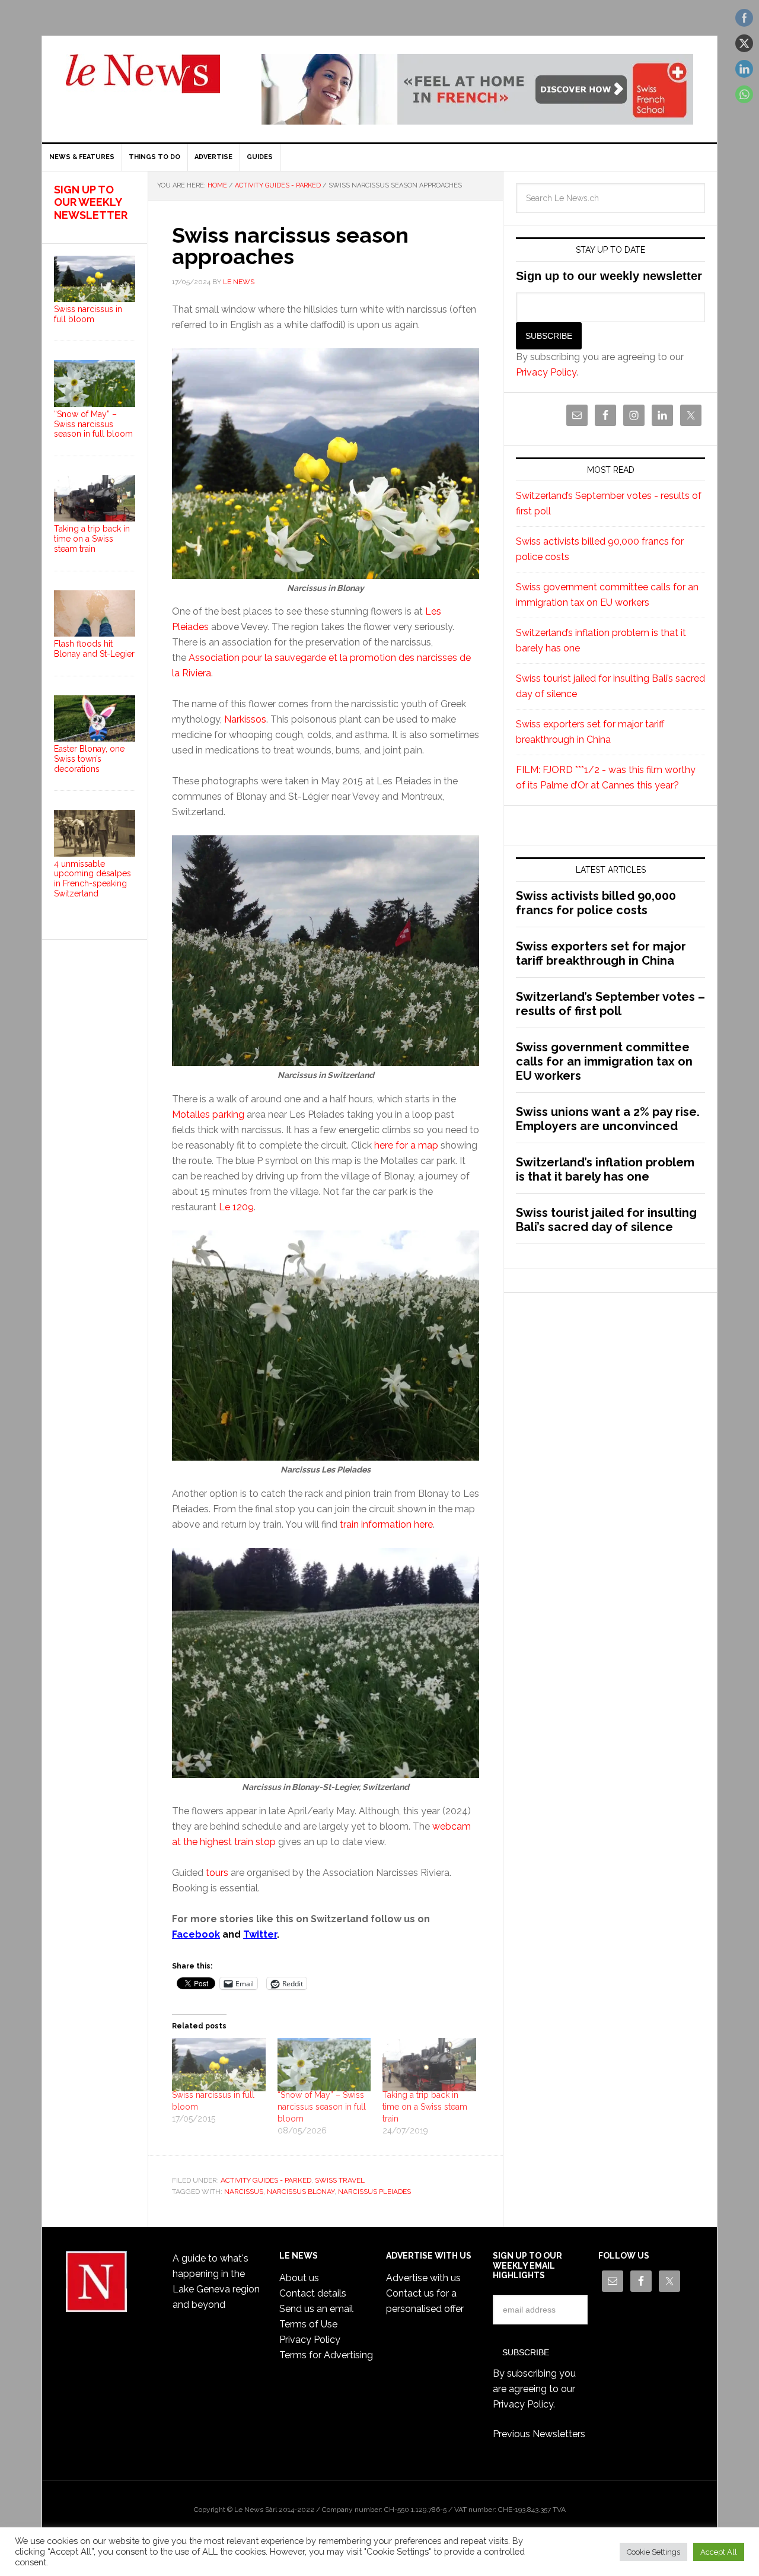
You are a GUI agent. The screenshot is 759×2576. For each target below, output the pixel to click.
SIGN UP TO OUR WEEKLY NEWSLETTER (91, 202)
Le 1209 (236, 1207)
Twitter (260, 1934)
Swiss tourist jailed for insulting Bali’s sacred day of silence (606, 1220)
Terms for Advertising (326, 2355)
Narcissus (244, 2192)
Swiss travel (340, 2180)
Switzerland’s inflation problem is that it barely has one (605, 1169)
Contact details (313, 2293)
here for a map (406, 1145)
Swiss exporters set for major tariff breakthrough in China (601, 953)
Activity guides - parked (266, 2180)
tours (217, 1873)
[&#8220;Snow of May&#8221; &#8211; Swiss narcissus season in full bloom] (324, 2065)
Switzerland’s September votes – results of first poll (610, 1004)
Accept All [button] (719, 2552)
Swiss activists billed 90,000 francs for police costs (596, 903)
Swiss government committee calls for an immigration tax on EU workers (604, 1061)
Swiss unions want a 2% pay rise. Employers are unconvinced (608, 1119)
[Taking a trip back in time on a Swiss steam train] (429, 2065)
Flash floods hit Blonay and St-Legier (94, 649)
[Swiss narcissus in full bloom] (219, 2065)
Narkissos (245, 719)
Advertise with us (423, 2278)
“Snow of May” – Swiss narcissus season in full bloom (322, 2107)
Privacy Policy (546, 372)
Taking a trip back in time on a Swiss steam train (425, 2107)
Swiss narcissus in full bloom (88, 314)
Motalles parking (208, 1114)
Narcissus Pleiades (374, 2192)
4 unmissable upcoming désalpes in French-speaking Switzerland (93, 879)
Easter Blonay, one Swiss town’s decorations (89, 759)
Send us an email (316, 2309)
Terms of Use (308, 2324)
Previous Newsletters (539, 2434)
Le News (143, 81)
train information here (386, 1524)
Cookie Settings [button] (653, 2552)
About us (299, 2278)
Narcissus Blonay (301, 2192)
